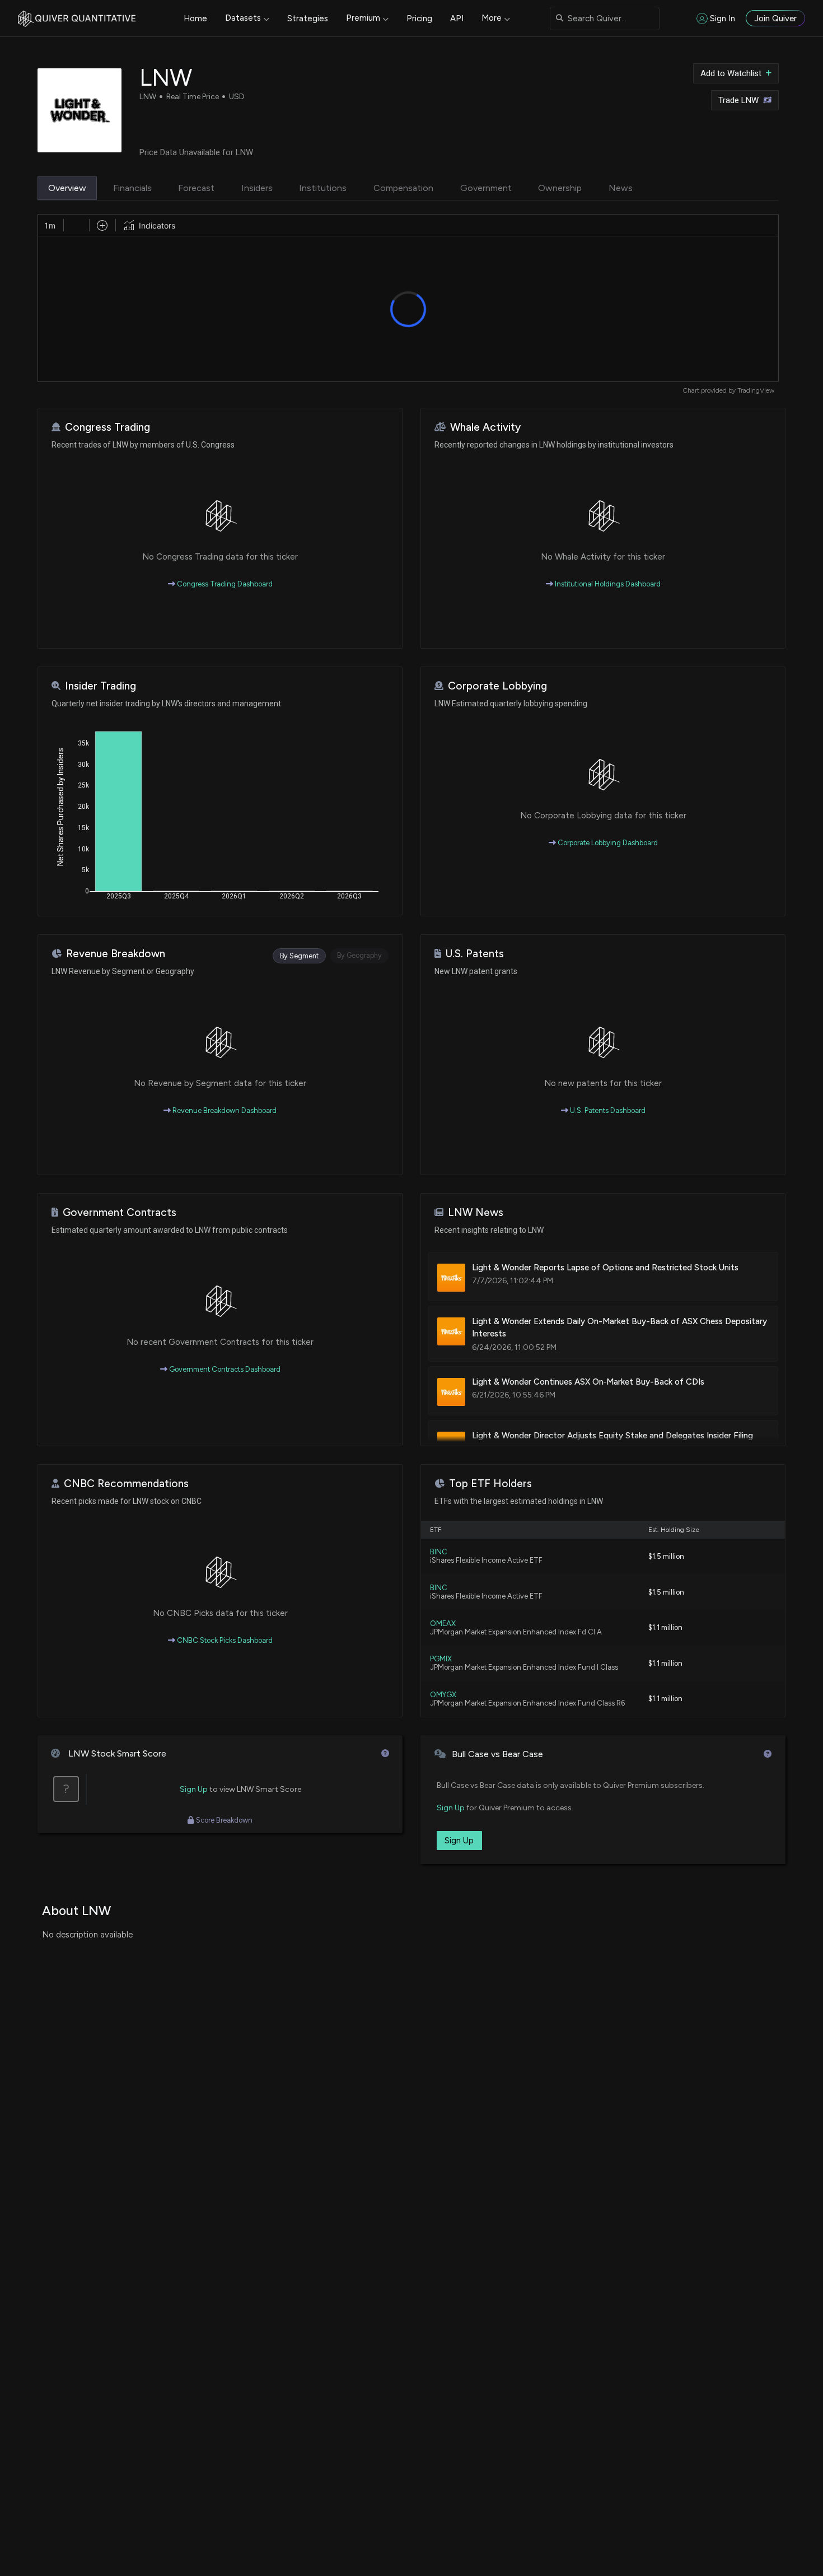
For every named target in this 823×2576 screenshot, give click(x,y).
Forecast (196, 188)
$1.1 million (665, 1627)
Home (195, 18)
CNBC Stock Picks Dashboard (224, 1640)
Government (486, 188)
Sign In (723, 18)
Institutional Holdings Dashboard (607, 584)
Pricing (419, 18)
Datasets (243, 18)
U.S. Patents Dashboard (607, 1110)
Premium (363, 18)
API (457, 18)
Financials (132, 188)
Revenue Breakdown (116, 954)
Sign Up (194, 1789)
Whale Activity (485, 427)
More (492, 18)
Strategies (308, 18)
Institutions (323, 188)
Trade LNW (738, 100)
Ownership (560, 188)
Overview (67, 188)
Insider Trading (100, 686)
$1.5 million (666, 1556)
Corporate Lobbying (497, 686)
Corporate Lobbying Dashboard (607, 843)
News (621, 188)
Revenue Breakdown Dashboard (224, 1110)
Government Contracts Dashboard (224, 1369)
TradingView (756, 390)
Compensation (403, 188)
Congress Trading (107, 427)
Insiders (257, 188)
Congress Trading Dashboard (224, 584)
